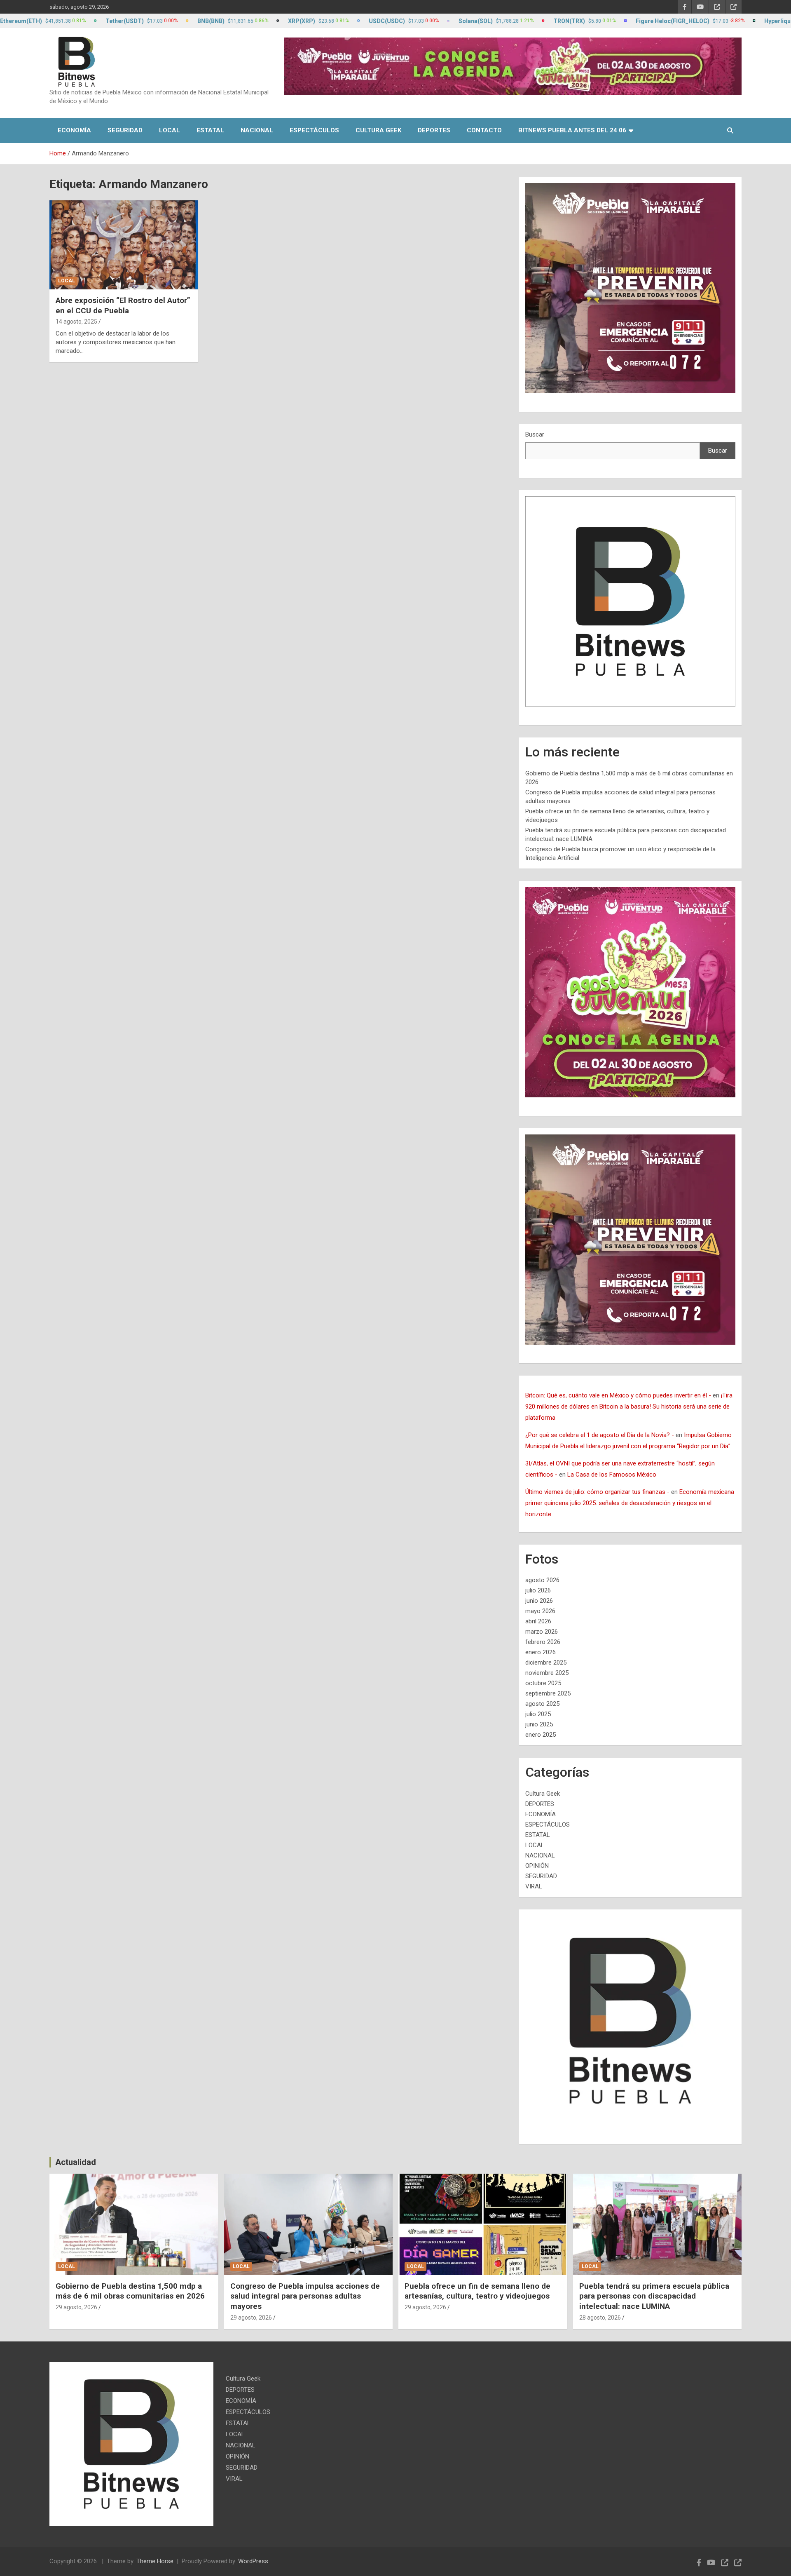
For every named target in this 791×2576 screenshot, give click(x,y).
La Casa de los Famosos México (612, 1475)
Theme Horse (155, 2561)
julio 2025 (538, 1714)
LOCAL (170, 130)
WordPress (253, 2561)
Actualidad (76, 2162)
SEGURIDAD (125, 130)
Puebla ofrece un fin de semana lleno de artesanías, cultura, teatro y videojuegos (477, 2291)
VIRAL (534, 1886)
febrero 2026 (543, 1642)
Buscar (535, 434)
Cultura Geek (378, 130)
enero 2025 (541, 1735)
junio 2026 (539, 1601)
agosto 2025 (542, 1704)
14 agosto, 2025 (76, 322)
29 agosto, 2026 (76, 2307)
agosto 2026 (542, 1580)
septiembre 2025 (548, 1693)
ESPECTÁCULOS (314, 130)
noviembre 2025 (547, 1673)
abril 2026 (538, 1621)
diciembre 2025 (546, 1663)
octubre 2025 (543, 1683)
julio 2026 (538, 1590)
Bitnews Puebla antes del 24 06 (572, 130)
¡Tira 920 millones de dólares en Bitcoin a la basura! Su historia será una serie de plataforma (629, 1407)
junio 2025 (539, 1724)
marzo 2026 (542, 1632)
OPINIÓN (537, 1866)
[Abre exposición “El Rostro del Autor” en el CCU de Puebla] (124, 245)
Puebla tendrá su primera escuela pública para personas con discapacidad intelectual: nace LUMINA (654, 2296)
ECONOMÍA (74, 130)
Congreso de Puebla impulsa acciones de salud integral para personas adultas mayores (305, 2296)
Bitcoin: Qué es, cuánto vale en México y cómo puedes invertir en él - (618, 1395)
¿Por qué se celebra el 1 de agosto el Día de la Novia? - (600, 1435)
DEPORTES (434, 130)
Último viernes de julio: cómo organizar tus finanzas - (597, 1492)
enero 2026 (541, 1652)
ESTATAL (210, 130)
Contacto (484, 130)
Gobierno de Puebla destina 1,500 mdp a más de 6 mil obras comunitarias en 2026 (130, 2291)
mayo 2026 (540, 1611)
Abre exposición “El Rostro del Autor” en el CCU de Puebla (123, 305)
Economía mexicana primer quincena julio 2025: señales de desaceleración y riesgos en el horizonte (630, 1503)
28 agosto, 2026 (600, 2318)
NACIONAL (257, 130)
